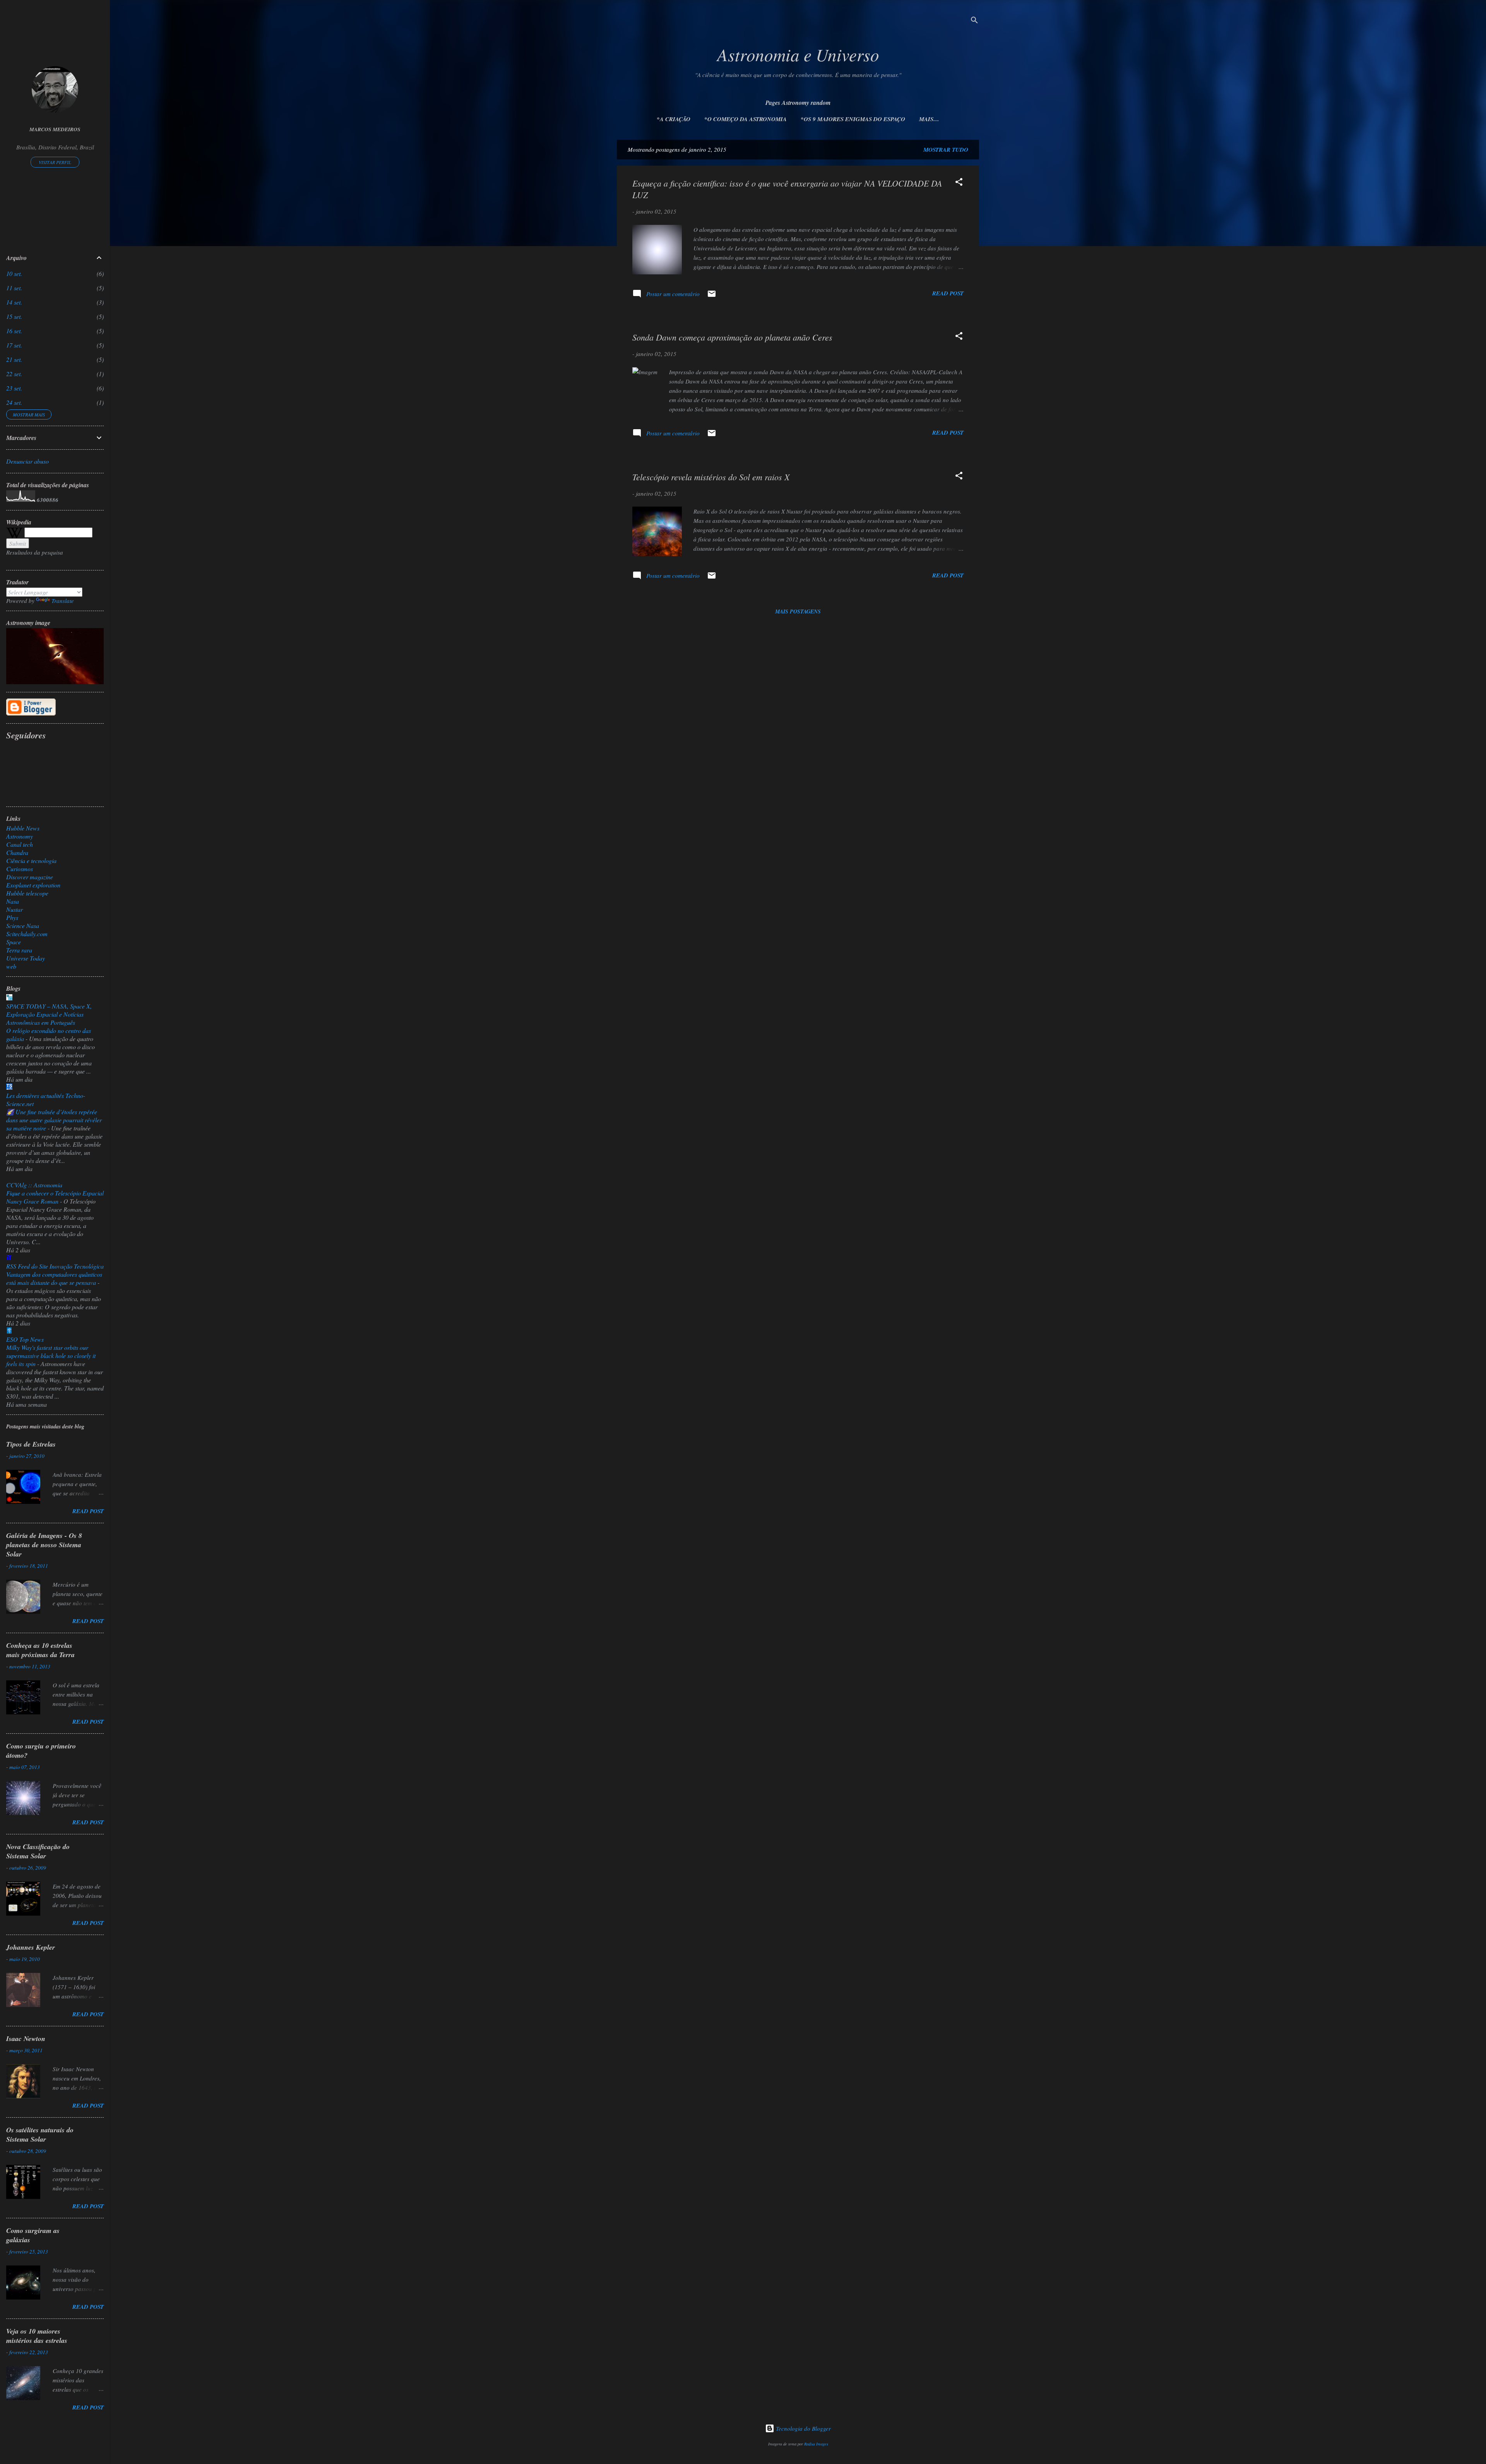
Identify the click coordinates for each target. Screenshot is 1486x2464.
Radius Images (816, 2444)
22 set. (14, 374)
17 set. (14, 345)
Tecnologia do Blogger (803, 2428)
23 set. (14, 388)
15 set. (14, 316)
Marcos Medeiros (55, 129)
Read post (948, 293)
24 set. (14, 402)
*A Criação (674, 119)
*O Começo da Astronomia (746, 119)
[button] (959, 183)
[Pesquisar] (974, 21)
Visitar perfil (55, 162)
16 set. (14, 331)
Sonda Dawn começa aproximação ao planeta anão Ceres (732, 337)
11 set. (14, 288)
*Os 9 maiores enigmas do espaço (853, 119)
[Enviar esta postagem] (712, 296)
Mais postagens (798, 611)
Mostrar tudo (946, 150)
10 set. (14, 273)
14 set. (14, 302)
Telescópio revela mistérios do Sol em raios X (711, 477)
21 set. (14, 359)
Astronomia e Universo (798, 54)
